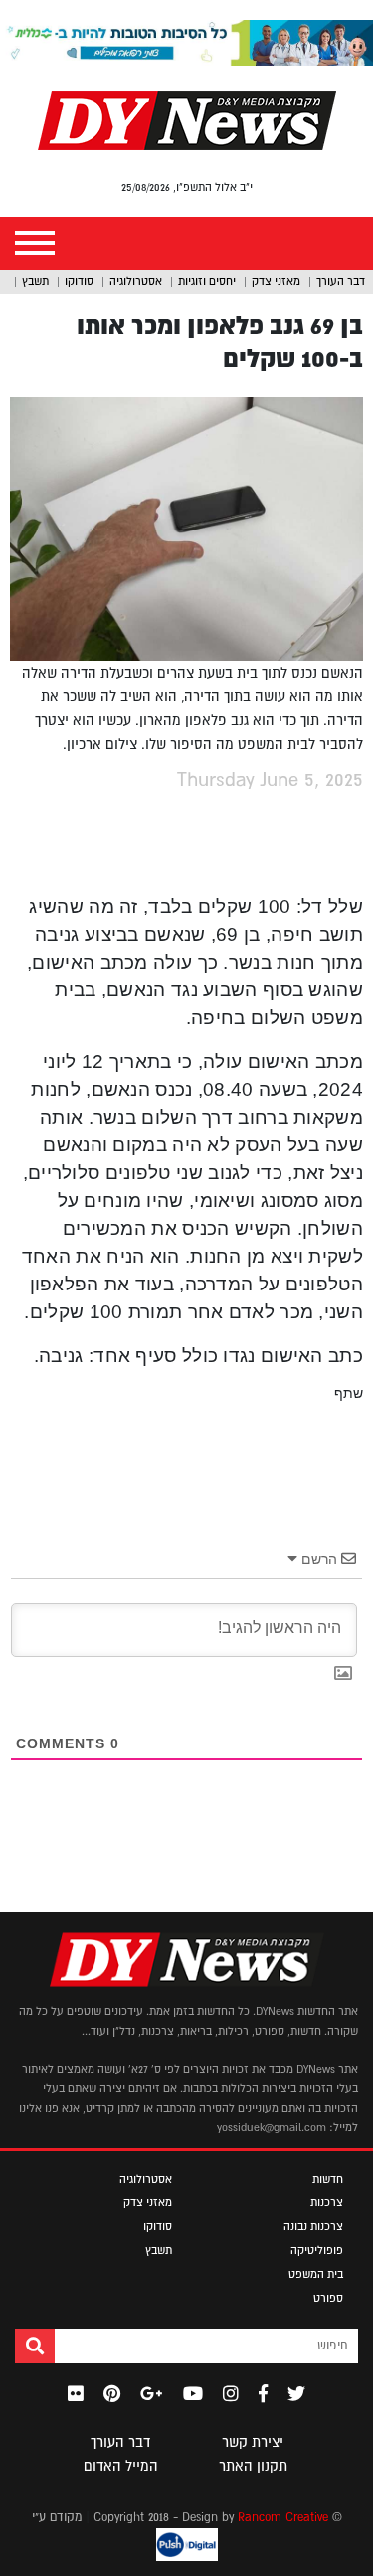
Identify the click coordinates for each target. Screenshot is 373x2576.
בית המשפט (316, 2274)
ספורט (328, 2298)
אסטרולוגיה (136, 281)
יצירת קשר (253, 2442)
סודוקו (79, 281)
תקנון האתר (253, 2466)
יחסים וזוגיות (207, 281)
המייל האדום (121, 2466)
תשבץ (35, 281)
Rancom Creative (283, 2517)
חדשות (328, 2179)
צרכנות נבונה (313, 2226)
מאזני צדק (276, 281)
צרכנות (327, 2202)
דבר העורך (341, 281)
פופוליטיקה (317, 2250)
